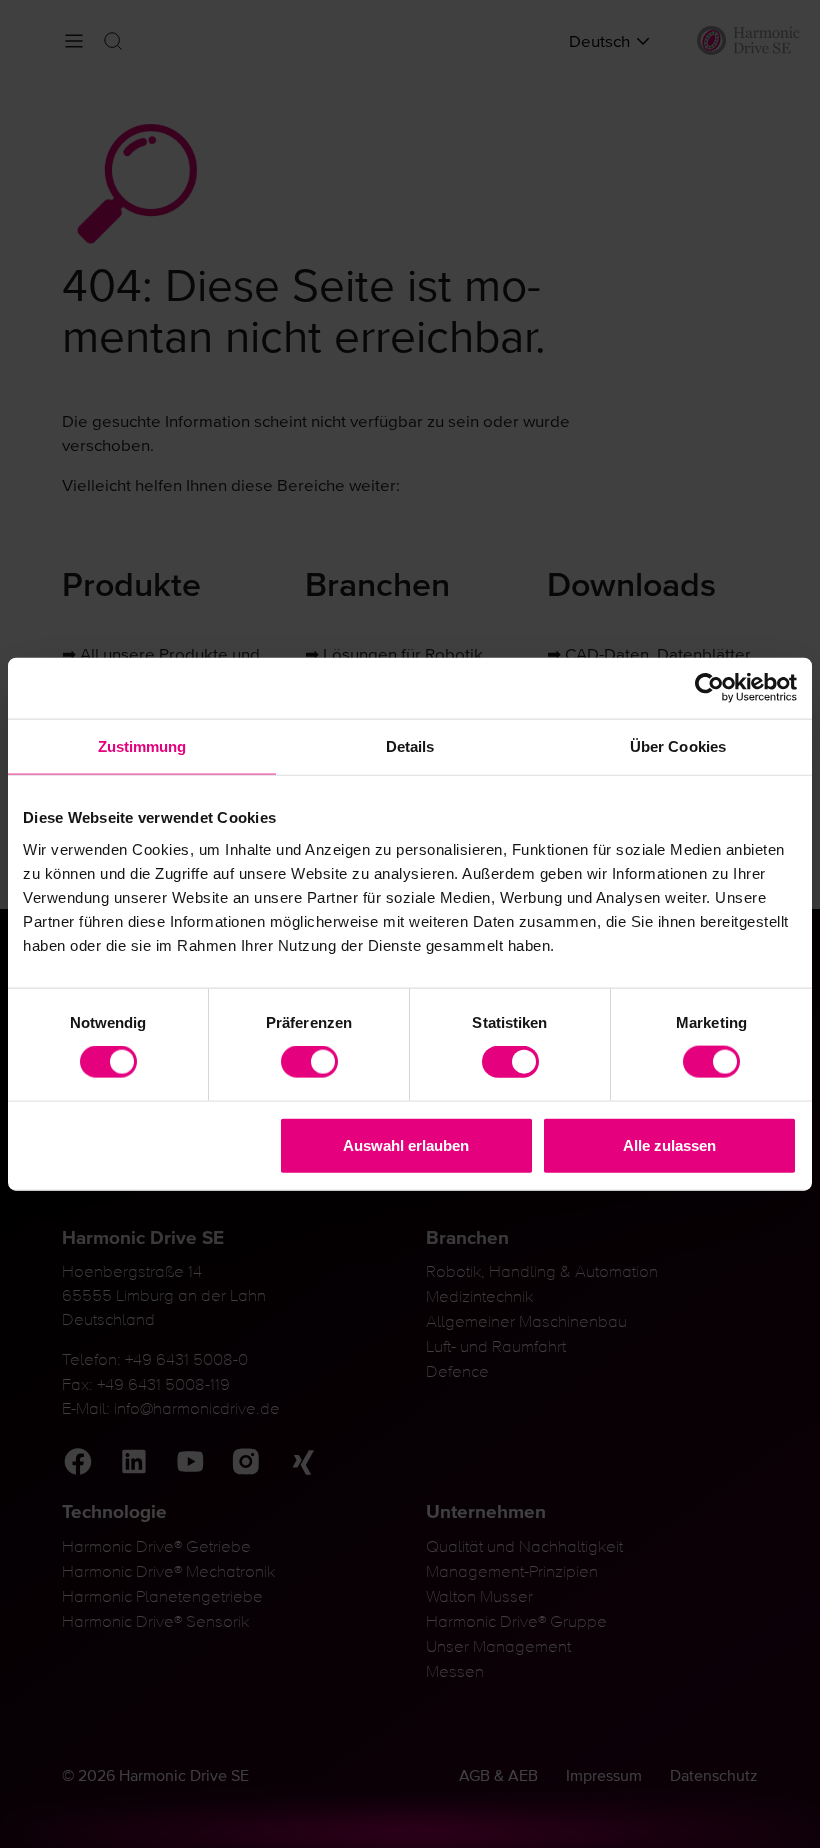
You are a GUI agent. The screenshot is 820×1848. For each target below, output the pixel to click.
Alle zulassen (669, 1144)
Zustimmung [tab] (142, 746)
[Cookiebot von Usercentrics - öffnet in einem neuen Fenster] (709, 688)
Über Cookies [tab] (678, 746)
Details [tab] (410, 746)
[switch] (309, 1062)
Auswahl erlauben (406, 1144)
